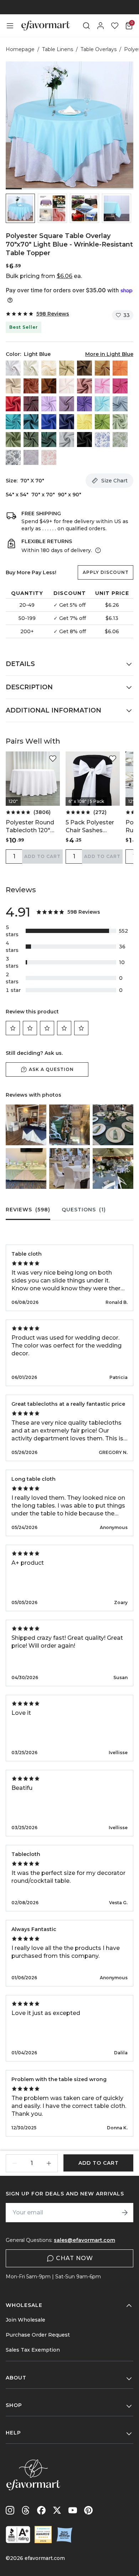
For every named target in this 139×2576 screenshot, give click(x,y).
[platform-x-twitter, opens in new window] (57, 2510)
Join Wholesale (25, 2320)
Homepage (20, 49)
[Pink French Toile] (49, 457)
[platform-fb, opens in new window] (41, 2510)
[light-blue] (102, 404)
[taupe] (84, 368)
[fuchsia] (120, 386)
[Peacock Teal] (31, 422)
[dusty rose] (84, 386)
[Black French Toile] (13, 457)
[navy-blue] (67, 422)
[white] (13, 368)
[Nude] (13, 386)
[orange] (120, 368)
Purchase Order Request (38, 2335)
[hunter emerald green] (49, 440)
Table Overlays (99, 49)
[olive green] (31, 440)
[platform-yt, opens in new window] (73, 2510)
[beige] (49, 368)
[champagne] (67, 368)
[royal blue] (49, 422)
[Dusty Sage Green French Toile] (120, 440)
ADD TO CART (42, 856)
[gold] (102, 368)
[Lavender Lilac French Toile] (31, 457)
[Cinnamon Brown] (49, 386)
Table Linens (58, 49)
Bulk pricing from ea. (44, 276)
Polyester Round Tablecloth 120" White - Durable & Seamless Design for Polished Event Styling (32, 827)
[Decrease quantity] (15, 2163)
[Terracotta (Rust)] (31, 386)
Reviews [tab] (28, 1210)
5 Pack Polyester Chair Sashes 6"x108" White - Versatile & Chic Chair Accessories (91, 827)
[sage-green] (120, 422)
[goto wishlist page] (115, 26)
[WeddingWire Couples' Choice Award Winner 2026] (43, 2535)
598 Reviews (53, 314)
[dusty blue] (120, 404)
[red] (13, 404)
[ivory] (31, 368)
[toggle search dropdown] (86, 26)
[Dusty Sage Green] (13, 440)
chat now (74, 2258)
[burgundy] (31, 404)
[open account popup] (101, 26)
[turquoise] (13, 422)
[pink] (102, 386)
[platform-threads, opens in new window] (26, 2510)
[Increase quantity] (49, 2163)
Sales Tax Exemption (33, 2350)
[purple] (84, 404)
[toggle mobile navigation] (10, 26)
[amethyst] (67, 404)
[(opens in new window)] (18, 2535)
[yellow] (84, 422)
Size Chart (114, 481)
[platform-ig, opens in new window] (10, 2510)
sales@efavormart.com (84, 2240)
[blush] (67, 386)
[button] (20, 208)
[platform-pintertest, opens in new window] (88, 2510)
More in (109, 354)
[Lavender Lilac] (49, 404)
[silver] (67, 440)
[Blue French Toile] (102, 440)
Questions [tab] (84, 1210)
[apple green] (102, 422)
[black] (84, 440)
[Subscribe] (125, 2213)
